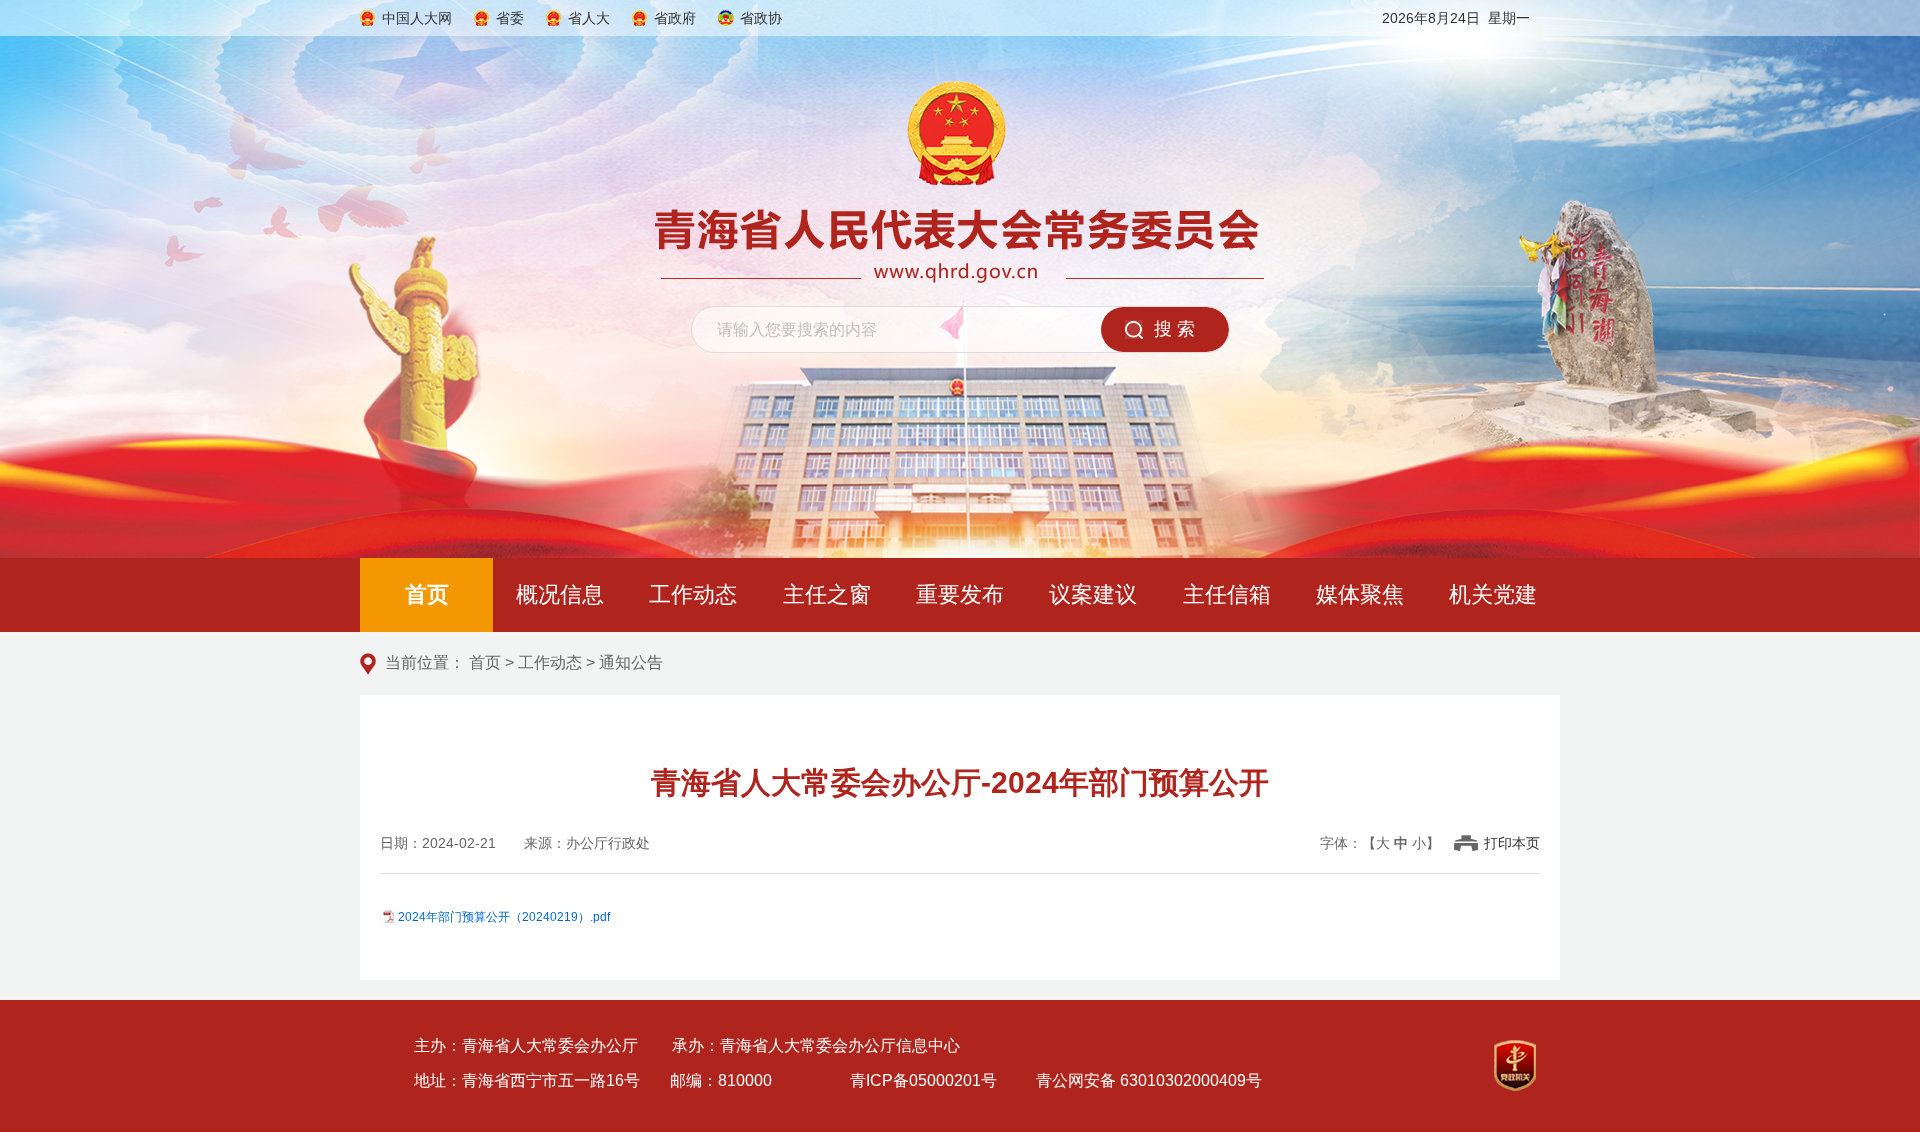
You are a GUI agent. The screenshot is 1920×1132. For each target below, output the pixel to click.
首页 (427, 594)
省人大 (589, 18)
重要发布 (960, 594)
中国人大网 (417, 18)
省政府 (675, 18)
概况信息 (560, 594)
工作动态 (693, 594)
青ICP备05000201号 (923, 1080)
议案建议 (1093, 594)
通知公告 (631, 662)
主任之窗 (827, 594)
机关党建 (1493, 594)
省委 (510, 18)
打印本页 (1512, 843)
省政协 (761, 18)
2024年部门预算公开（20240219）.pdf (504, 917)
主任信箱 (1227, 594)
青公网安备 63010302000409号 (1149, 1080)
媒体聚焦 (1360, 594)
